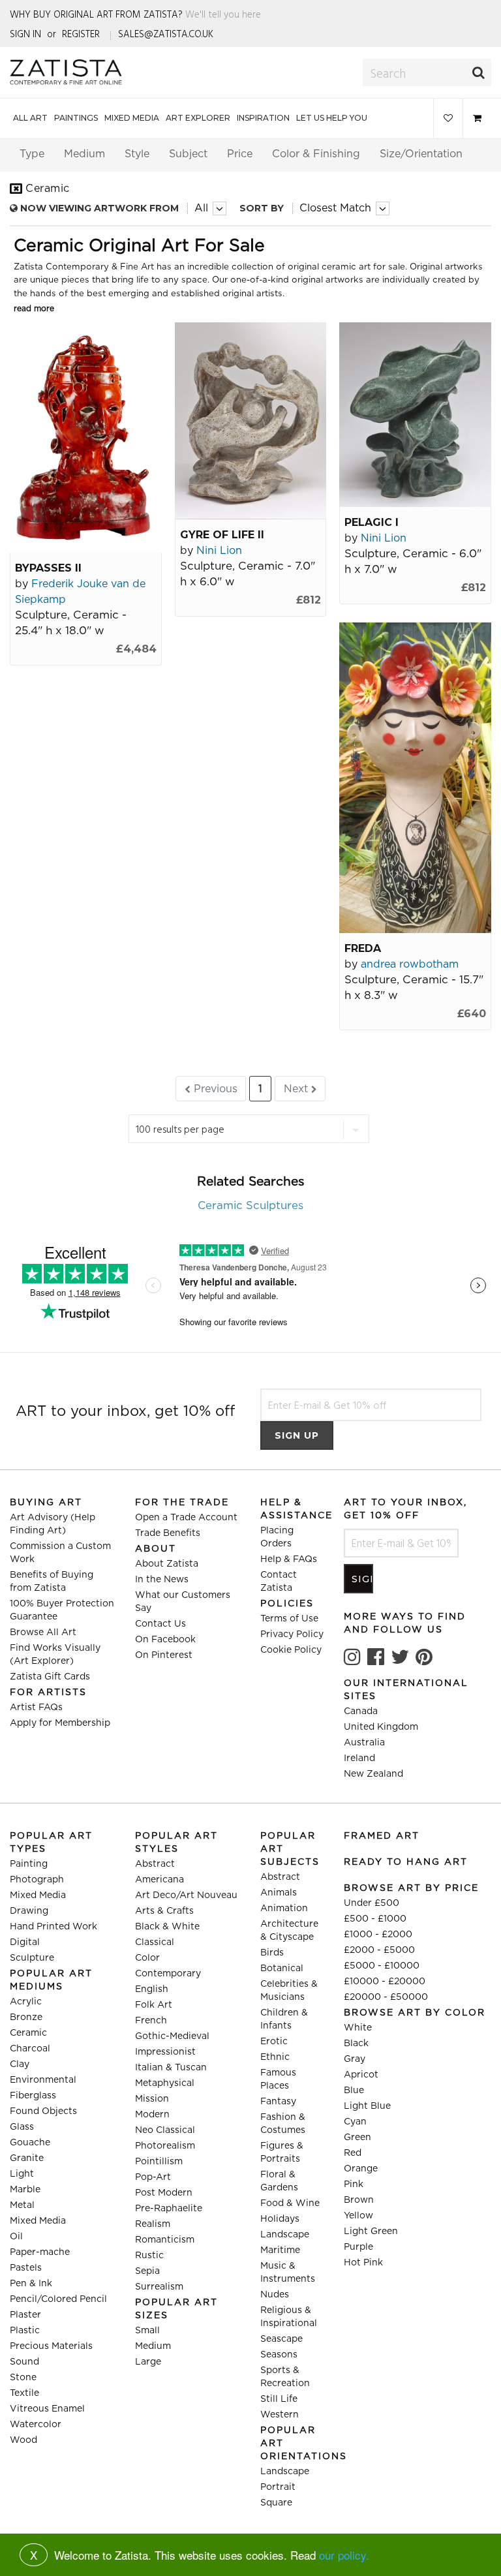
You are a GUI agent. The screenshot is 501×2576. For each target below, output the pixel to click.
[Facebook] (376, 1657)
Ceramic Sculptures (250, 1206)
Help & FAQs (289, 1559)
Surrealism (159, 2287)
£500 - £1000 (375, 1919)
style (137, 154)
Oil (16, 2237)
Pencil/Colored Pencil (58, 2299)
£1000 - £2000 (378, 1935)
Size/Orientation (421, 154)
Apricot (361, 2075)
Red (353, 2153)
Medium (153, 2346)
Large (148, 2362)
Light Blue (367, 2106)
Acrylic (26, 2002)
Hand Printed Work (53, 1927)
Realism (153, 2224)
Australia (364, 1743)
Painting (29, 1864)
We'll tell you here (223, 14)
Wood (23, 2440)
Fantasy (278, 2102)
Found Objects (43, 2111)
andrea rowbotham (410, 964)
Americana (159, 1880)
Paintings (76, 118)
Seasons (279, 2355)
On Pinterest (164, 1655)
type (32, 154)
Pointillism (159, 2162)
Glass (22, 2127)
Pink (354, 2185)
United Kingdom (381, 1727)
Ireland (359, 1758)
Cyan (355, 2122)
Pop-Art (153, 2177)
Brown (359, 2200)
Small (147, 2331)
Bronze (26, 2017)
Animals (279, 1893)
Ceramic (28, 2033)
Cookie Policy (291, 1650)
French (151, 2021)
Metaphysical (165, 2083)
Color (147, 1958)
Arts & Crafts (164, 1911)
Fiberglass (33, 2096)
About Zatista (167, 1564)
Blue (354, 2091)
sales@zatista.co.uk (166, 34)
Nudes (275, 2295)
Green (357, 2138)
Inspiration (263, 118)
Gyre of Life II (222, 535)
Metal (22, 2205)
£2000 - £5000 (379, 1950)
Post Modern (164, 2193)
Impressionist (165, 2052)
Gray (355, 2059)
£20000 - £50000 (386, 1997)
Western (280, 2415)
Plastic (25, 2331)
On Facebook (165, 1640)
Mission (152, 2099)
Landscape (285, 2235)
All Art (30, 118)
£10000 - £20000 (385, 1982)
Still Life (279, 2399)
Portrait (278, 2487)
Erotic (274, 2042)
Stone (23, 2378)
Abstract (155, 1864)
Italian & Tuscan (171, 2068)
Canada (361, 1711)
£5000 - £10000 (382, 1966)
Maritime (280, 2250)
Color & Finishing (316, 154)
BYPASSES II (48, 568)
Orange (361, 2169)
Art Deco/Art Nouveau (186, 1895)
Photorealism (165, 2146)
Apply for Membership (60, 1723)
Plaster (25, 2315)
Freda (363, 948)
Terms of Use (289, 1619)
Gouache (30, 2143)
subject (188, 154)
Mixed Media (132, 118)
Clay (20, 2064)
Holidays (280, 2219)
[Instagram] (352, 1657)
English (152, 1989)
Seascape (281, 2339)
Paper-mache (40, 2252)
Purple (358, 2247)
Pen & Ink (31, 2284)
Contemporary (168, 1974)
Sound (24, 2362)
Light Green (371, 2231)
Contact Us (160, 1624)
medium (84, 154)
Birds (272, 1953)
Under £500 (372, 1903)
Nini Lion (219, 551)
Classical (155, 1942)
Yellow (358, 2216)
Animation (284, 1909)
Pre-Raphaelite (169, 2209)
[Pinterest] (424, 1657)
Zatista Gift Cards (50, 1677)
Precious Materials (51, 2346)
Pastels (26, 2268)
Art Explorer (198, 118)
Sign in (25, 34)
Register (81, 34)
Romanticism (165, 2240)
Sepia (147, 2271)
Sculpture (32, 1958)
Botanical (282, 1969)
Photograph (37, 1880)
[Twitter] (400, 1657)
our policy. (344, 2555)
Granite (27, 2158)
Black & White (167, 1927)
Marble (25, 2190)
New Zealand (373, 1774)
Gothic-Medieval (172, 2036)
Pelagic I (372, 522)
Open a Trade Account (186, 1518)
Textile (24, 2393)
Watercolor (36, 2425)
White (358, 2028)
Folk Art (154, 2005)
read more (34, 309)
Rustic (149, 2256)
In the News (162, 1580)
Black (356, 2044)
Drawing (29, 1911)
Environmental (43, 2080)
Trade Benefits (168, 1533)
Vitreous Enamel (47, 2409)
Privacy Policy (292, 1634)
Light (22, 2174)
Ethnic (275, 2057)
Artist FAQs (36, 1708)
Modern (152, 2115)
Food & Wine (290, 2203)
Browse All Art (43, 1633)
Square (276, 2503)
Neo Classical (165, 2130)
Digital (25, 1942)
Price (240, 154)
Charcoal (30, 2049)
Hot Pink (363, 2263)
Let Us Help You (332, 118)
